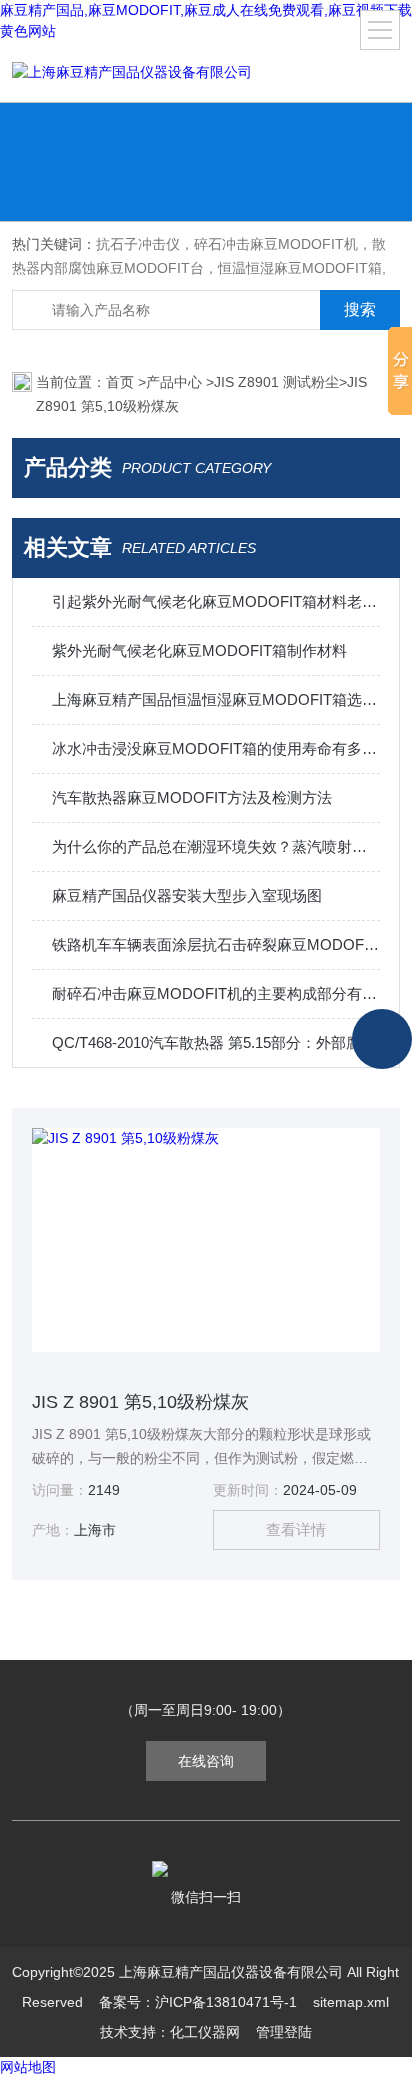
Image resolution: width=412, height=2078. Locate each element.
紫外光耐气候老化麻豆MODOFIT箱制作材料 (199, 650)
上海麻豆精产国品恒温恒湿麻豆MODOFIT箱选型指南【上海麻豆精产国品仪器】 (215, 699)
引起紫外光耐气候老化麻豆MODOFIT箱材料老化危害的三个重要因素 (215, 601)
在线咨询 (206, 1761)
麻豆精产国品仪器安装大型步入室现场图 (187, 895)
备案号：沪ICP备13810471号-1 (198, 2002)
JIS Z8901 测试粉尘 (276, 382)
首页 (122, 382)
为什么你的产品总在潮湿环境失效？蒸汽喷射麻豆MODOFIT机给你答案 (215, 846)
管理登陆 (284, 2032)
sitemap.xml (351, 2002)
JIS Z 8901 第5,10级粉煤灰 (140, 1402)
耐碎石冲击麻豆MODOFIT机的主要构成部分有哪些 (215, 993)
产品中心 (176, 382)
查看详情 (296, 1529)
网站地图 (28, 2067)
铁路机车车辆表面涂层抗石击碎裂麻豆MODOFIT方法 (215, 944)
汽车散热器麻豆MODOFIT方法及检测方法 (192, 797)
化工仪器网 (205, 2032)
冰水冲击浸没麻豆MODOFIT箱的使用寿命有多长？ (215, 748)
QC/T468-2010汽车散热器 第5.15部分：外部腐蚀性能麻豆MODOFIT (215, 1042)
